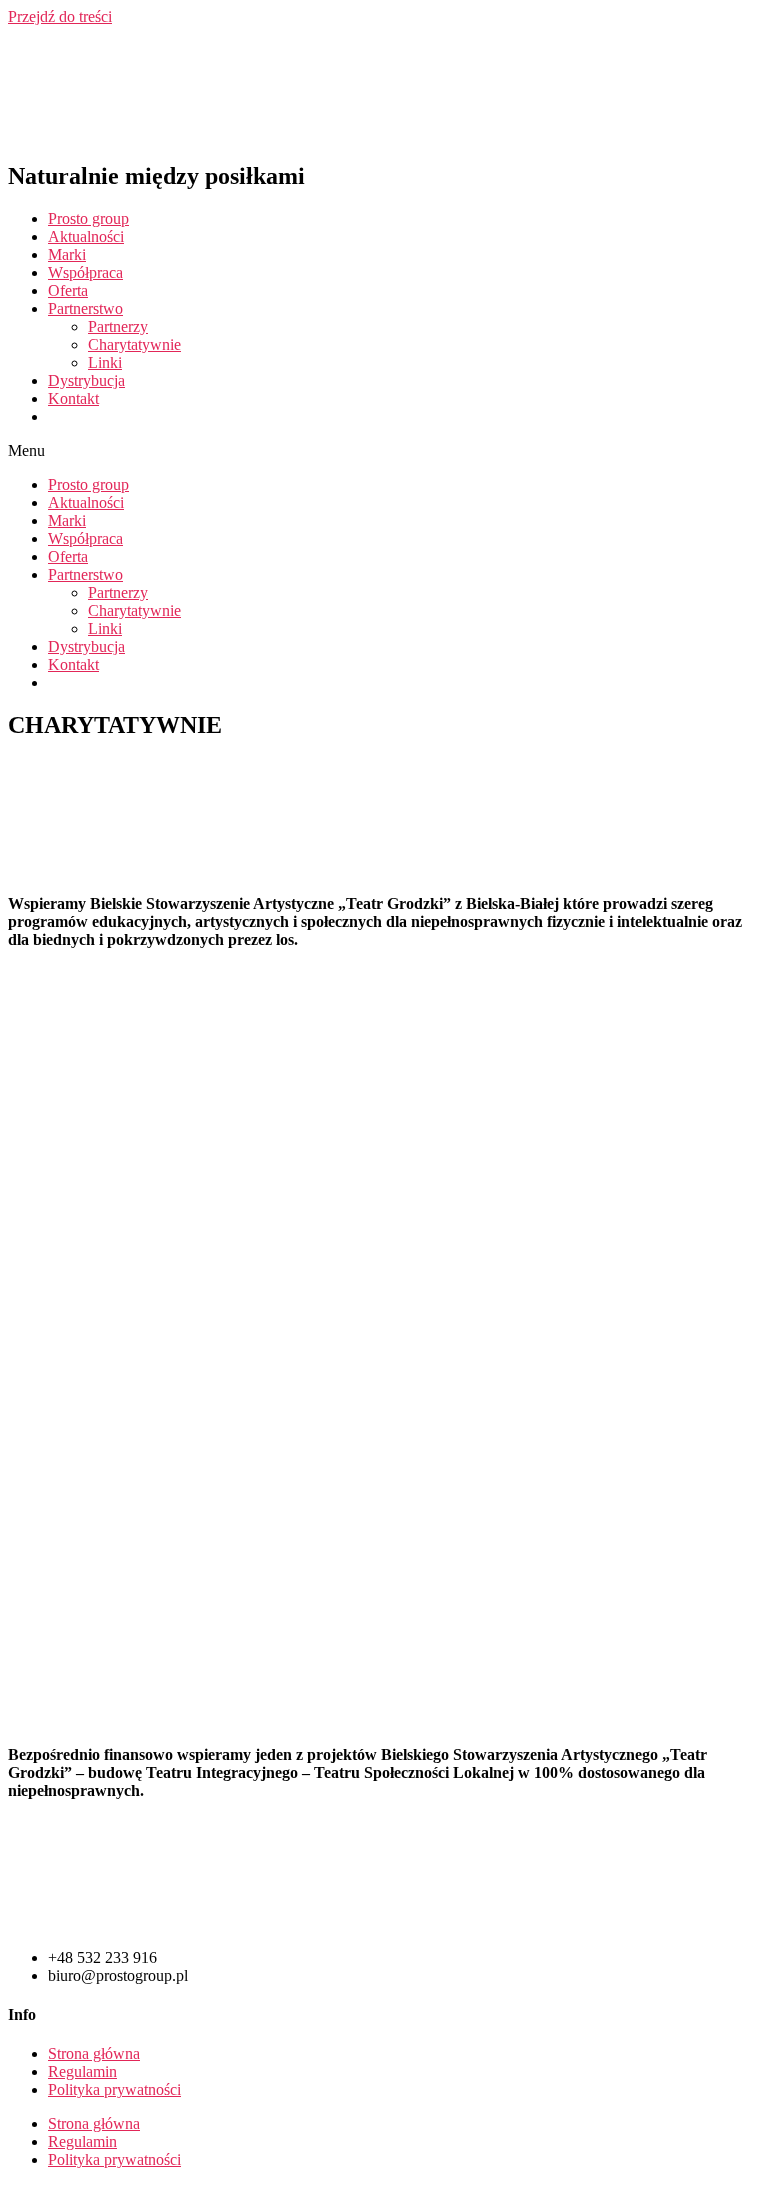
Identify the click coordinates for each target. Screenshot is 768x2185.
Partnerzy (118, 326)
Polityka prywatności (114, 2089)
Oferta (68, 290)
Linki (105, 362)
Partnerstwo (85, 308)
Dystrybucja (86, 380)
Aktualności (86, 236)
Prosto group (88, 218)
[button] (384, 451)
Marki (67, 254)
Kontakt (73, 398)
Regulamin (82, 2071)
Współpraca (85, 272)
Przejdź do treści (60, 16)
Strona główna (94, 2053)
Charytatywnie (134, 344)
